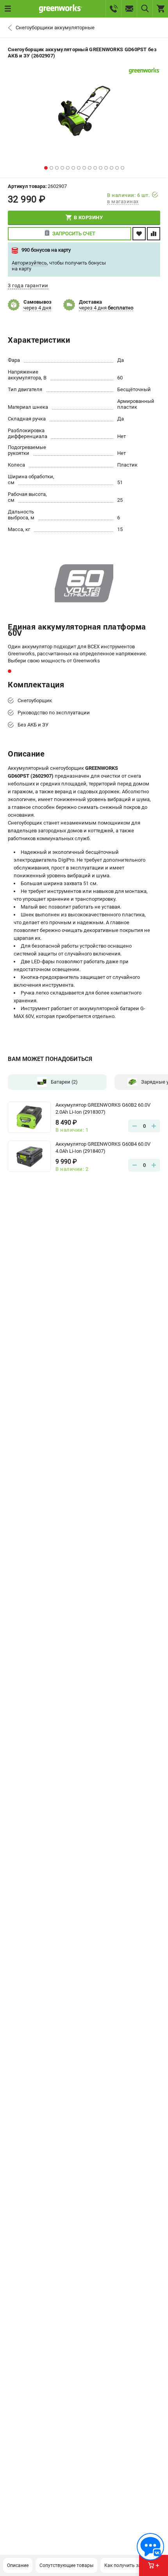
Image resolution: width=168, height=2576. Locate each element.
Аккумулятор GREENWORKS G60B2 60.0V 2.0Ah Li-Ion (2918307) (103, 1108)
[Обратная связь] (150, 2547)
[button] (46, 168)
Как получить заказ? (128, 2565)
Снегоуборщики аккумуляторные (55, 28)
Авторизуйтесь (29, 263)
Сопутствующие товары (66, 2565)
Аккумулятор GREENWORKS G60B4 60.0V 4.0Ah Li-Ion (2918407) (103, 1148)
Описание (18, 2565)
